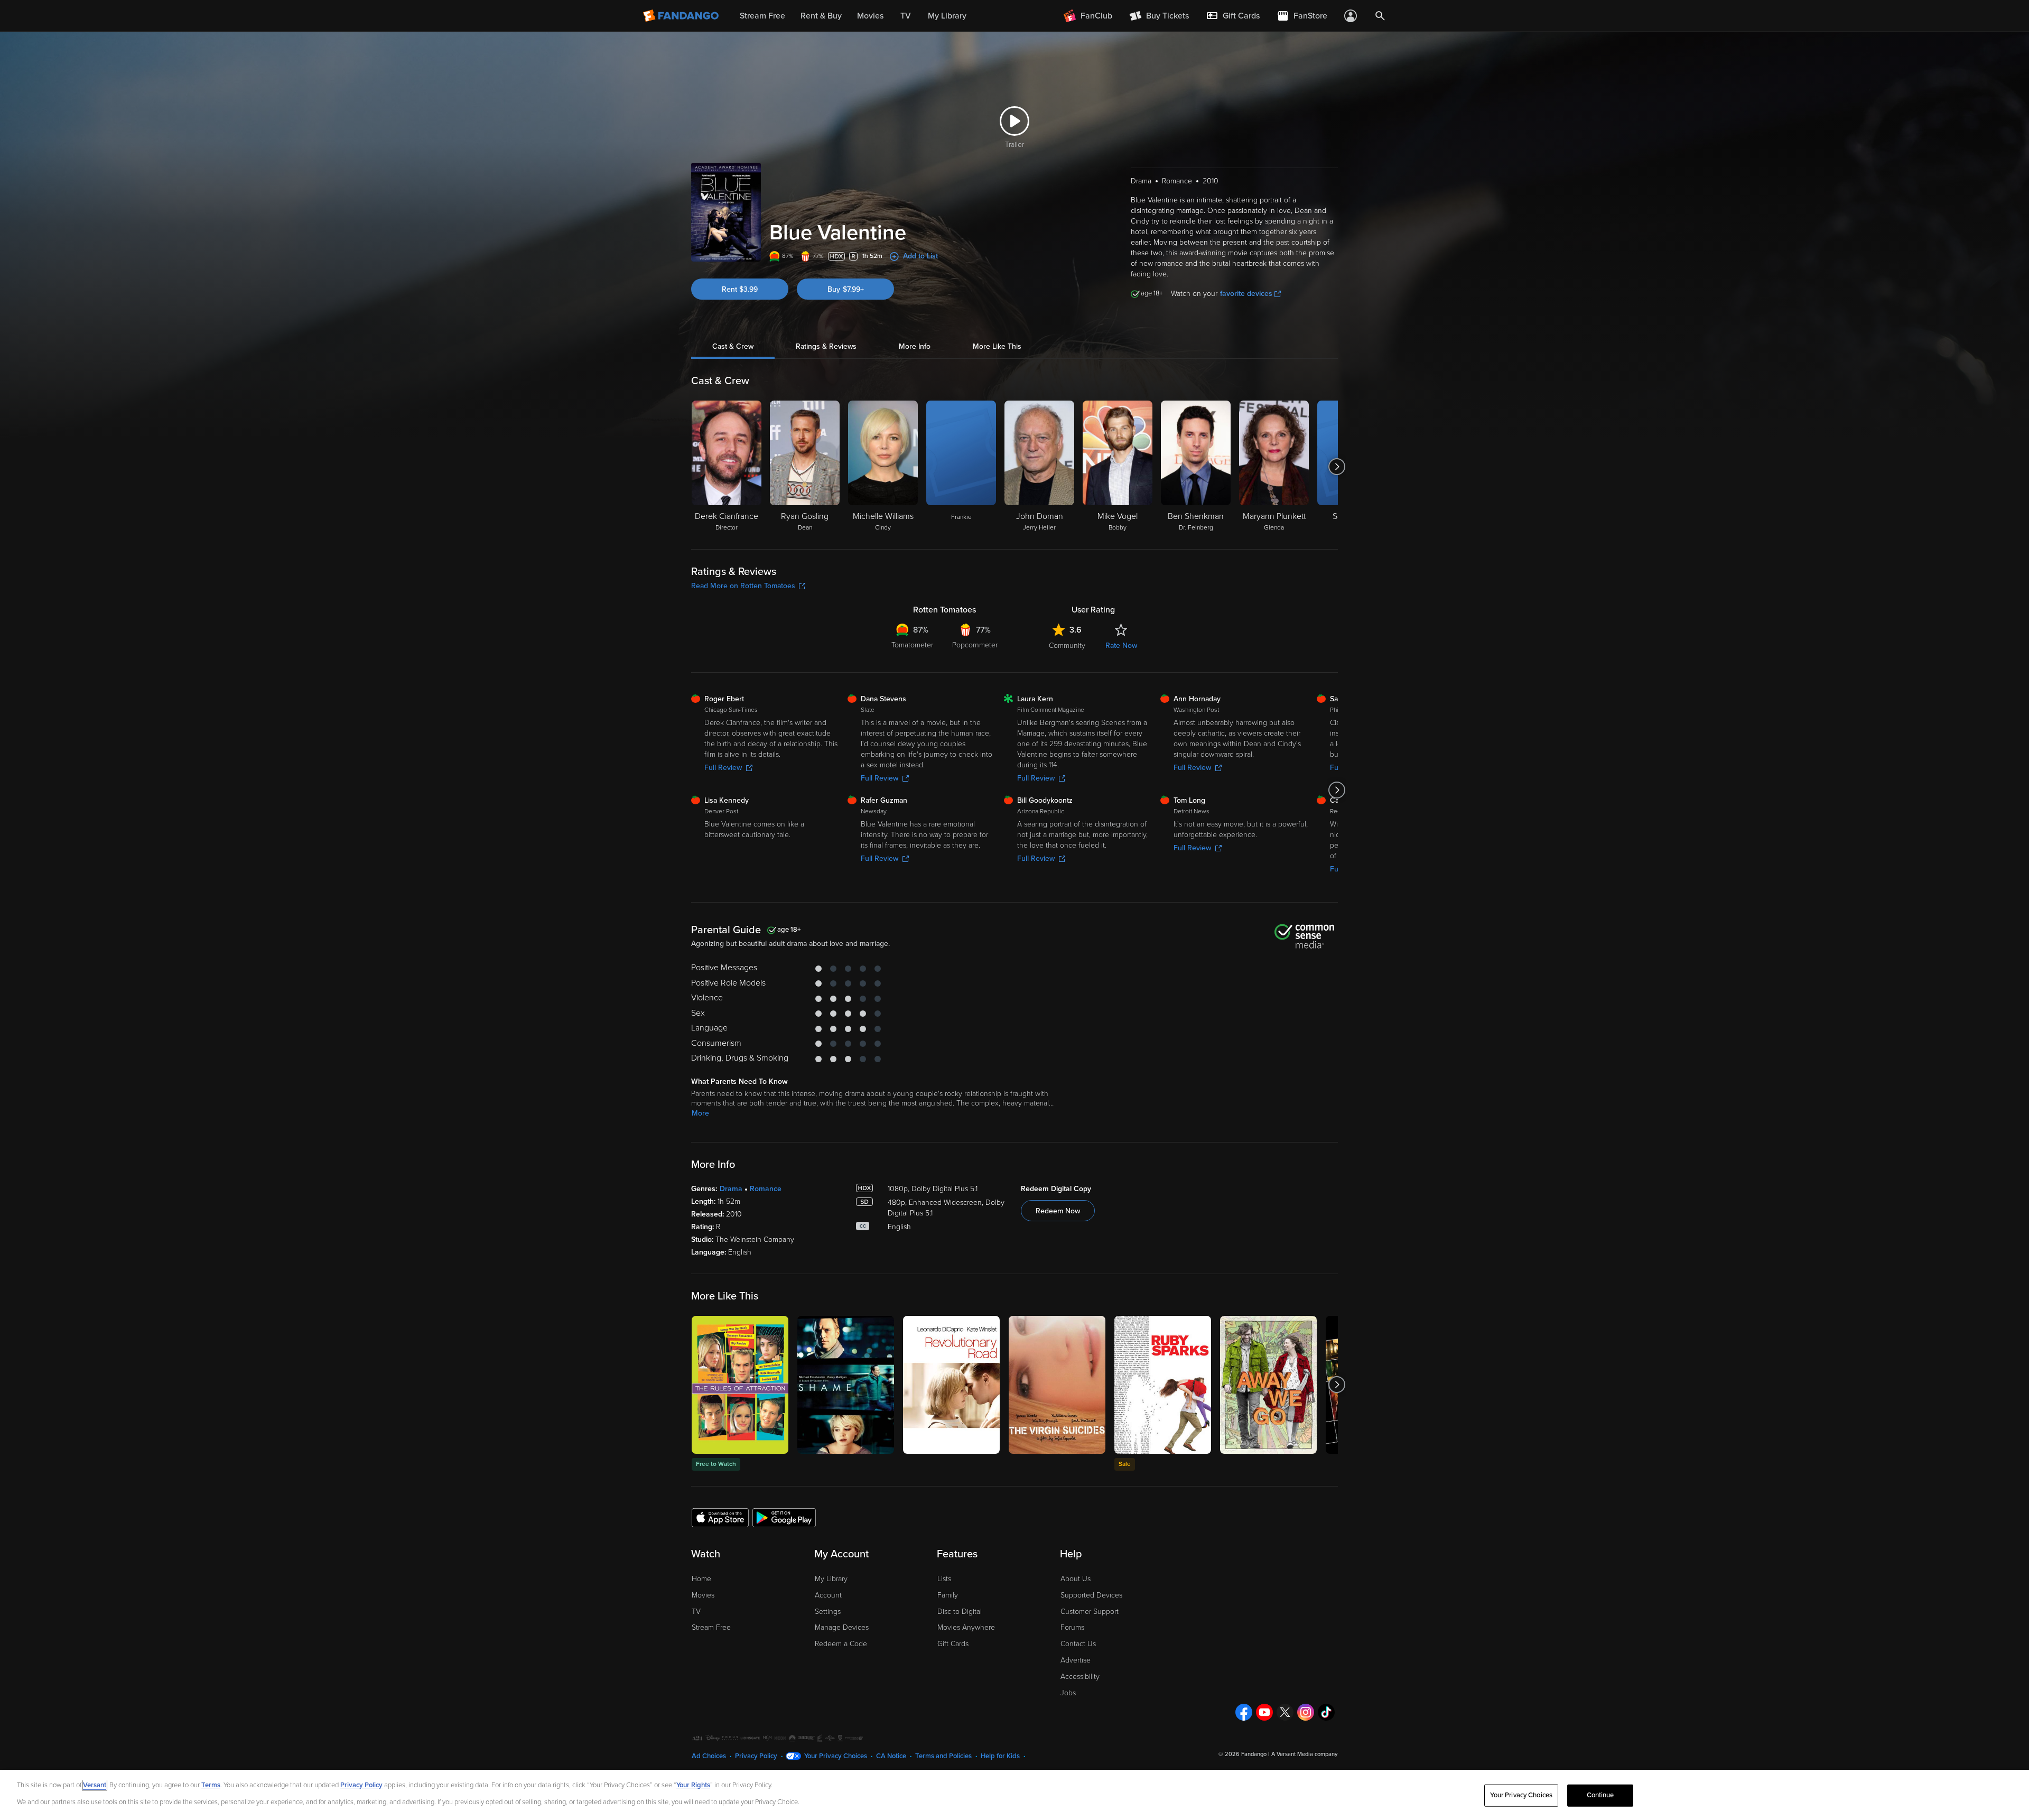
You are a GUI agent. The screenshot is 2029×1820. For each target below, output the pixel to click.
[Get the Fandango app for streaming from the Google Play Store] (784, 1517)
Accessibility (1080, 1677)
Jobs (1068, 1693)
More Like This (997, 346)
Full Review (723, 768)
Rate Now (1121, 646)
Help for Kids (1000, 1756)
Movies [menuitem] (870, 16)
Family (948, 1595)
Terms (211, 1785)
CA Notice (891, 1756)
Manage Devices (842, 1627)
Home (701, 1579)
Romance (766, 1189)
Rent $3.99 (740, 289)
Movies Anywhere (966, 1627)
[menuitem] (1233, 16)
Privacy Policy (756, 1756)
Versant (95, 1785)
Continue (1600, 1795)
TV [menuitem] (906, 16)
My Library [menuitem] (947, 16)
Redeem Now (1058, 1211)
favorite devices (1246, 294)
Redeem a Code (841, 1644)
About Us (1076, 1579)
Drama (731, 1189)
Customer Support (1090, 1612)
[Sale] (1163, 1385)
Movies (703, 1595)
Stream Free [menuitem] (762, 16)
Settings (828, 1612)
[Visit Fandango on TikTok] (1326, 1712)
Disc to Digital (960, 1612)
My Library (831, 1579)
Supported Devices (1091, 1595)
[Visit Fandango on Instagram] (1306, 1712)
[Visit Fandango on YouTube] (1264, 1712)
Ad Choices (709, 1756)
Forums (1072, 1627)
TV (696, 1612)
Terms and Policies (943, 1756)
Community (1067, 646)
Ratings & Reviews (826, 346)
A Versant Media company (1304, 1754)
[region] (1015, 1795)
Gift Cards (953, 1644)
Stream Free (711, 1627)
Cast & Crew (733, 346)
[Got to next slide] (1337, 467)
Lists (944, 1579)
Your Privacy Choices (836, 1756)
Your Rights (693, 1785)
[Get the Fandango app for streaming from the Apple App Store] (720, 1517)
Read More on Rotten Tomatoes (743, 586)
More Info (915, 346)
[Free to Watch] (740, 1385)
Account (828, 1595)
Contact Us (1078, 1644)
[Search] (1380, 16)
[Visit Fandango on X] (1285, 1712)
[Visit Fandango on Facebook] (1244, 1712)
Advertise (1076, 1660)
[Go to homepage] (682, 16)
